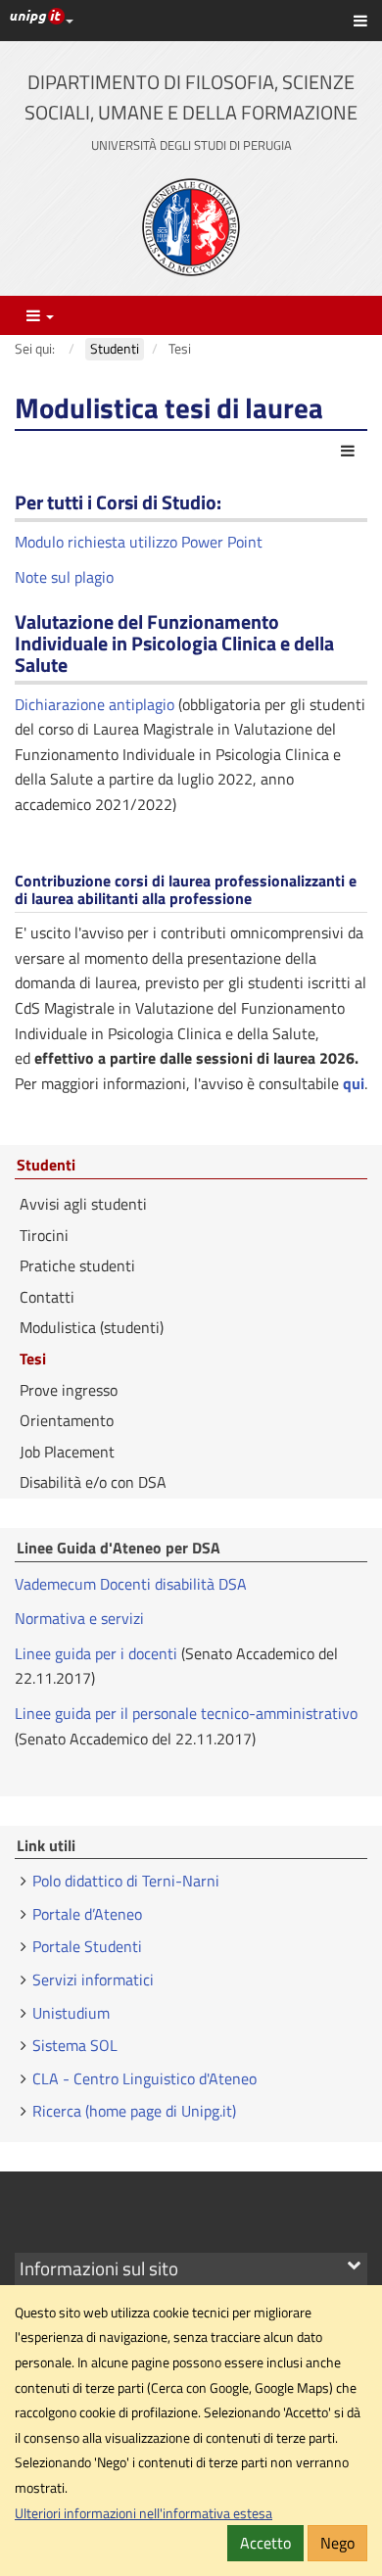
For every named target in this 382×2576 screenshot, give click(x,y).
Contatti (47, 1297)
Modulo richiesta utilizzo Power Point (139, 542)
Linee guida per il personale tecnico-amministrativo (186, 1713)
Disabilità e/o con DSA (93, 1482)
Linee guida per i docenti (96, 1653)
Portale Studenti (87, 1946)
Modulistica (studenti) (92, 1327)
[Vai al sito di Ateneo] (191, 227)
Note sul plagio (64, 577)
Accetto (265, 2543)
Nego (337, 2543)
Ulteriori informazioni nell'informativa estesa (143, 2513)
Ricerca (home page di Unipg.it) (134, 2111)
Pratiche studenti (77, 1265)
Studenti (46, 1166)
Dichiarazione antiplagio (95, 704)
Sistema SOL (75, 2045)
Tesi (33, 1359)
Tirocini (44, 1235)
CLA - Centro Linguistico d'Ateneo (144, 2078)
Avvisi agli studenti (83, 1204)
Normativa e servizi (79, 1618)
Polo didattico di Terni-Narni (126, 1881)
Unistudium (71, 2013)
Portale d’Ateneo (87, 1914)
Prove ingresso (69, 1390)
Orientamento (67, 1420)
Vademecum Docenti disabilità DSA (131, 1584)
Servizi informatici (93, 1980)
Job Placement (67, 1452)
